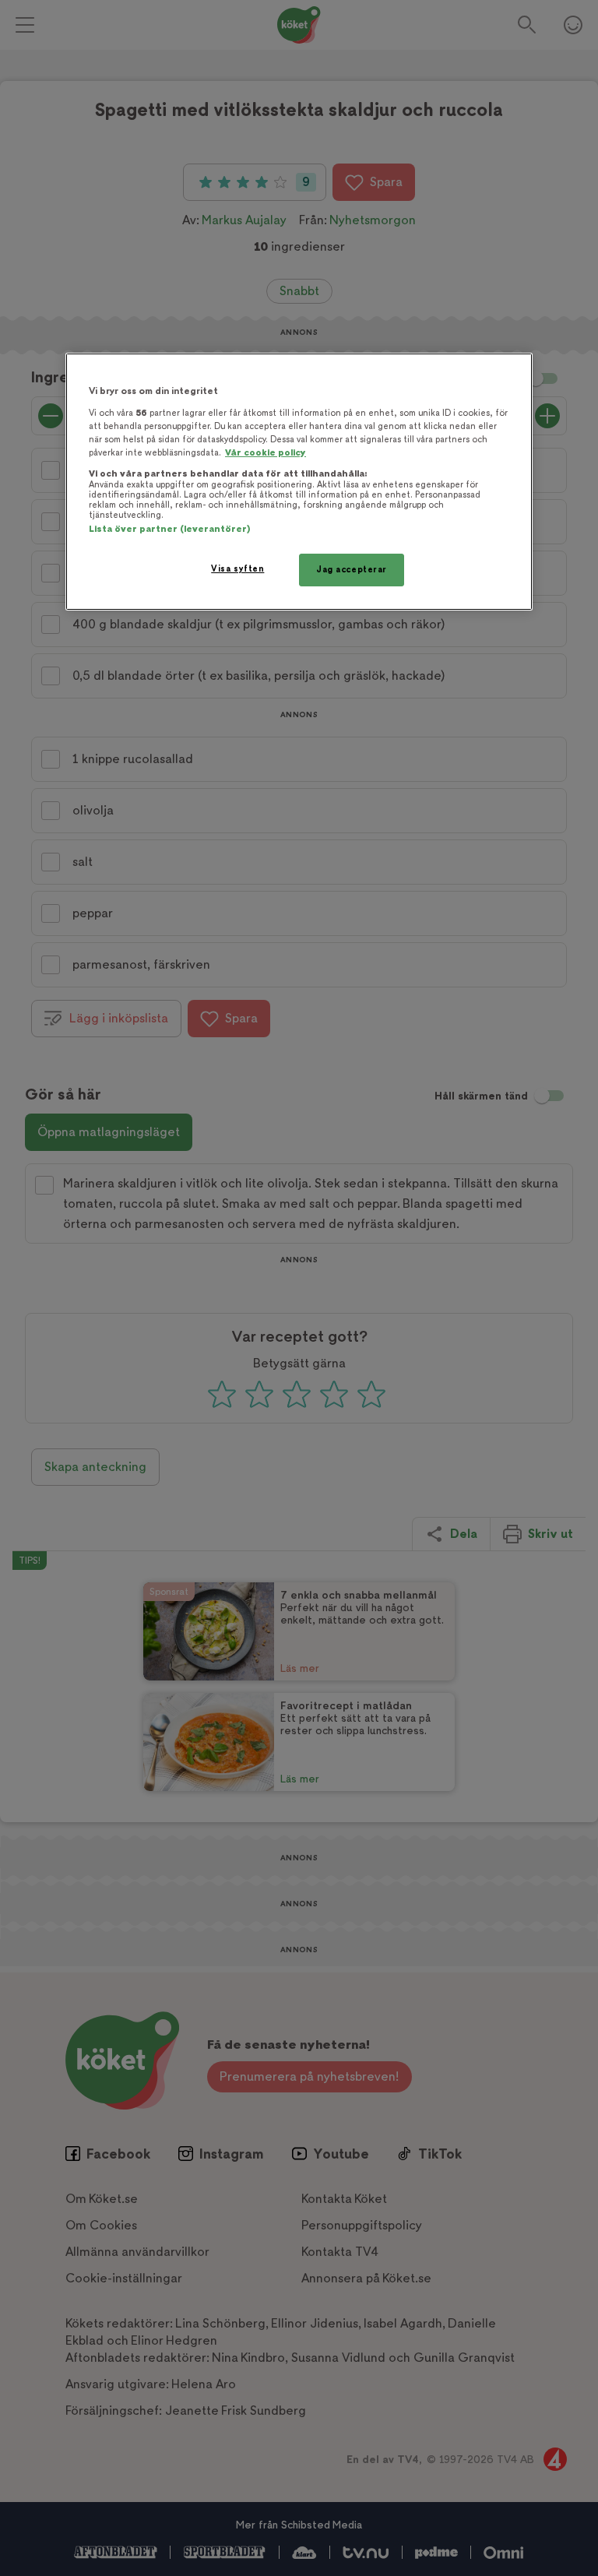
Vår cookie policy (266, 453)
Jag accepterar (352, 570)
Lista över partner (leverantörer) (169, 529)
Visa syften (237, 569)
